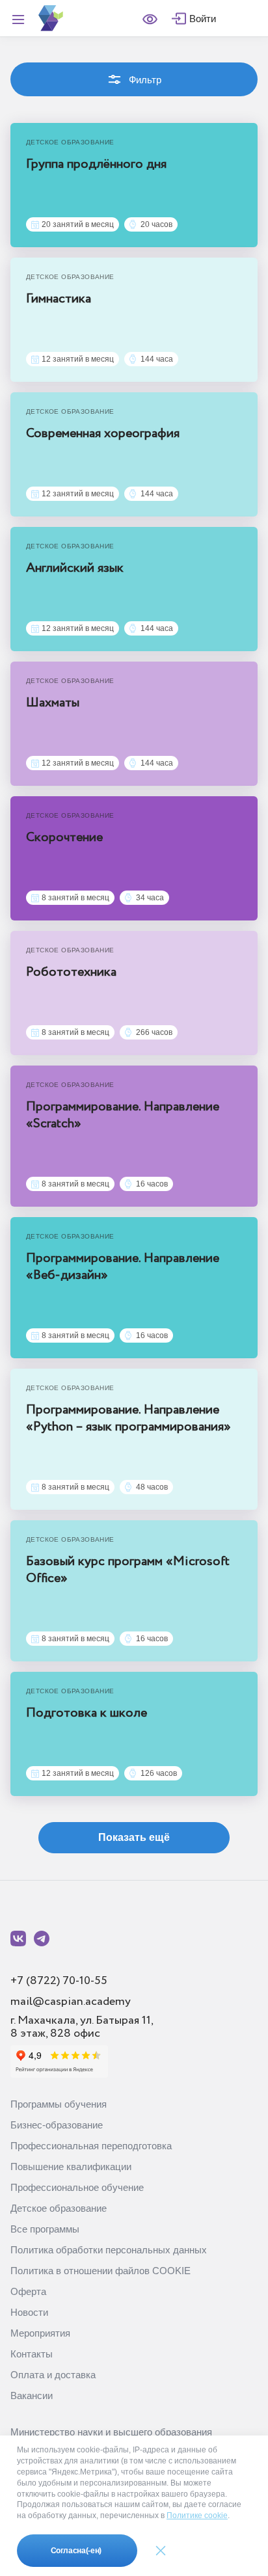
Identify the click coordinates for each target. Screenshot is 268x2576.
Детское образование (59, 2208)
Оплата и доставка (53, 2375)
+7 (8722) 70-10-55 (59, 1981)
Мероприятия (40, 2333)
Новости (29, 2312)
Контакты (32, 2354)
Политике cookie (197, 2516)
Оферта (28, 2291)
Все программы (45, 2229)
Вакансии (32, 2395)
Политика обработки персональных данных (109, 2250)
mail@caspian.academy (71, 2002)
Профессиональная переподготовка (91, 2146)
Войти (203, 19)
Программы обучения (59, 2104)
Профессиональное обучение (77, 2187)
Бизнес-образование (57, 2125)
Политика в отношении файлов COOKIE (100, 2271)
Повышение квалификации (71, 2167)
